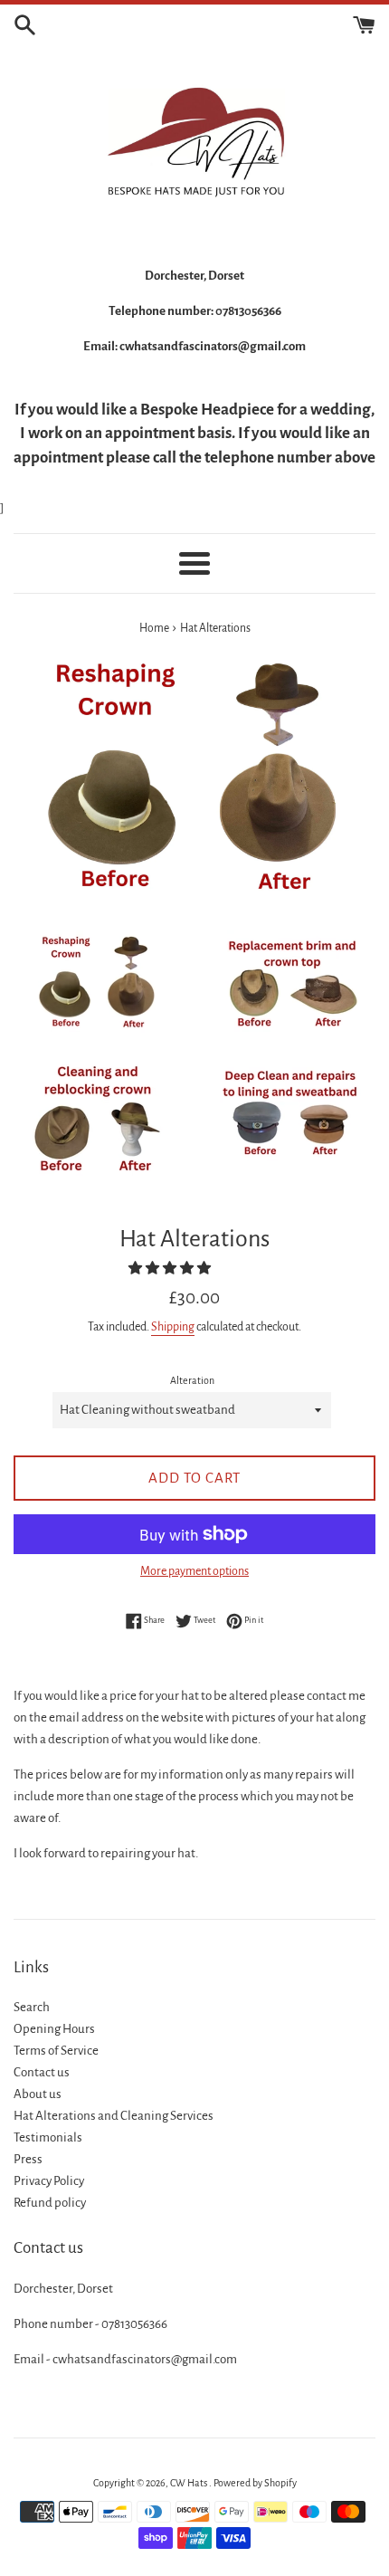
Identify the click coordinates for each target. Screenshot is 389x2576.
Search (32, 2007)
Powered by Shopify (255, 2483)
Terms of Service (56, 2051)
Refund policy (50, 2203)
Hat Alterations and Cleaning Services (114, 2116)
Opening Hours (54, 2029)
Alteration (192, 1380)
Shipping (173, 1327)
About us (38, 2094)
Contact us (42, 2072)
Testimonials (48, 2137)
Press (28, 2159)
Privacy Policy (49, 2181)
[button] (171, 1269)
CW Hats (190, 2483)
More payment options (194, 1571)
